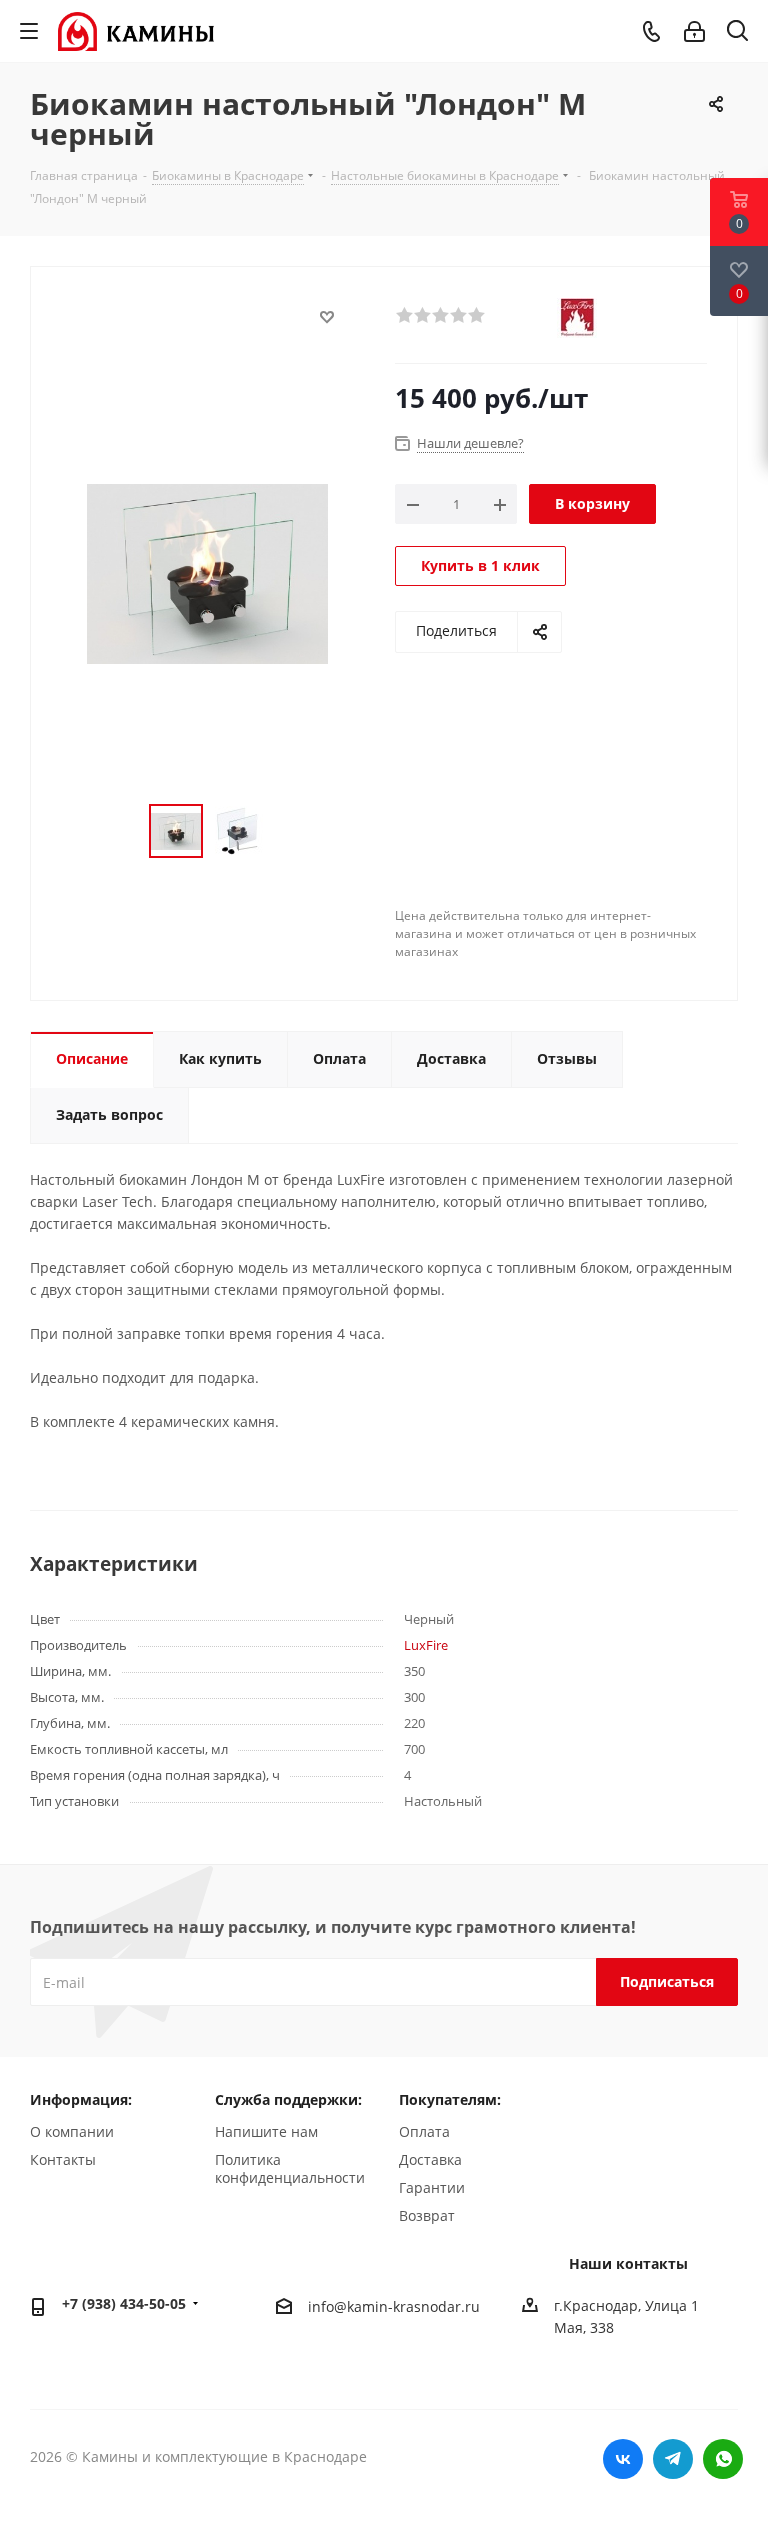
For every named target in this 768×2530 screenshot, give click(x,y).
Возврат (427, 2215)
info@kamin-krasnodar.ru (394, 2306)
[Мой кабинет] (694, 31)
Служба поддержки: (288, 2099)
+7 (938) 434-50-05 (124, 2303)
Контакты (63, 2159)
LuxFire (426, 1645)
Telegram (673, 2459)
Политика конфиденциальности (290, 2168)
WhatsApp (723, 2459)
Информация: (81, 2099)
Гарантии (432, 2187)
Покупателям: (450, 2099)
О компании (72, 2131)
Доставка (430, 2159)
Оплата (424, 2131)
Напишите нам (266, 2131)
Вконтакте (623, 2459)
